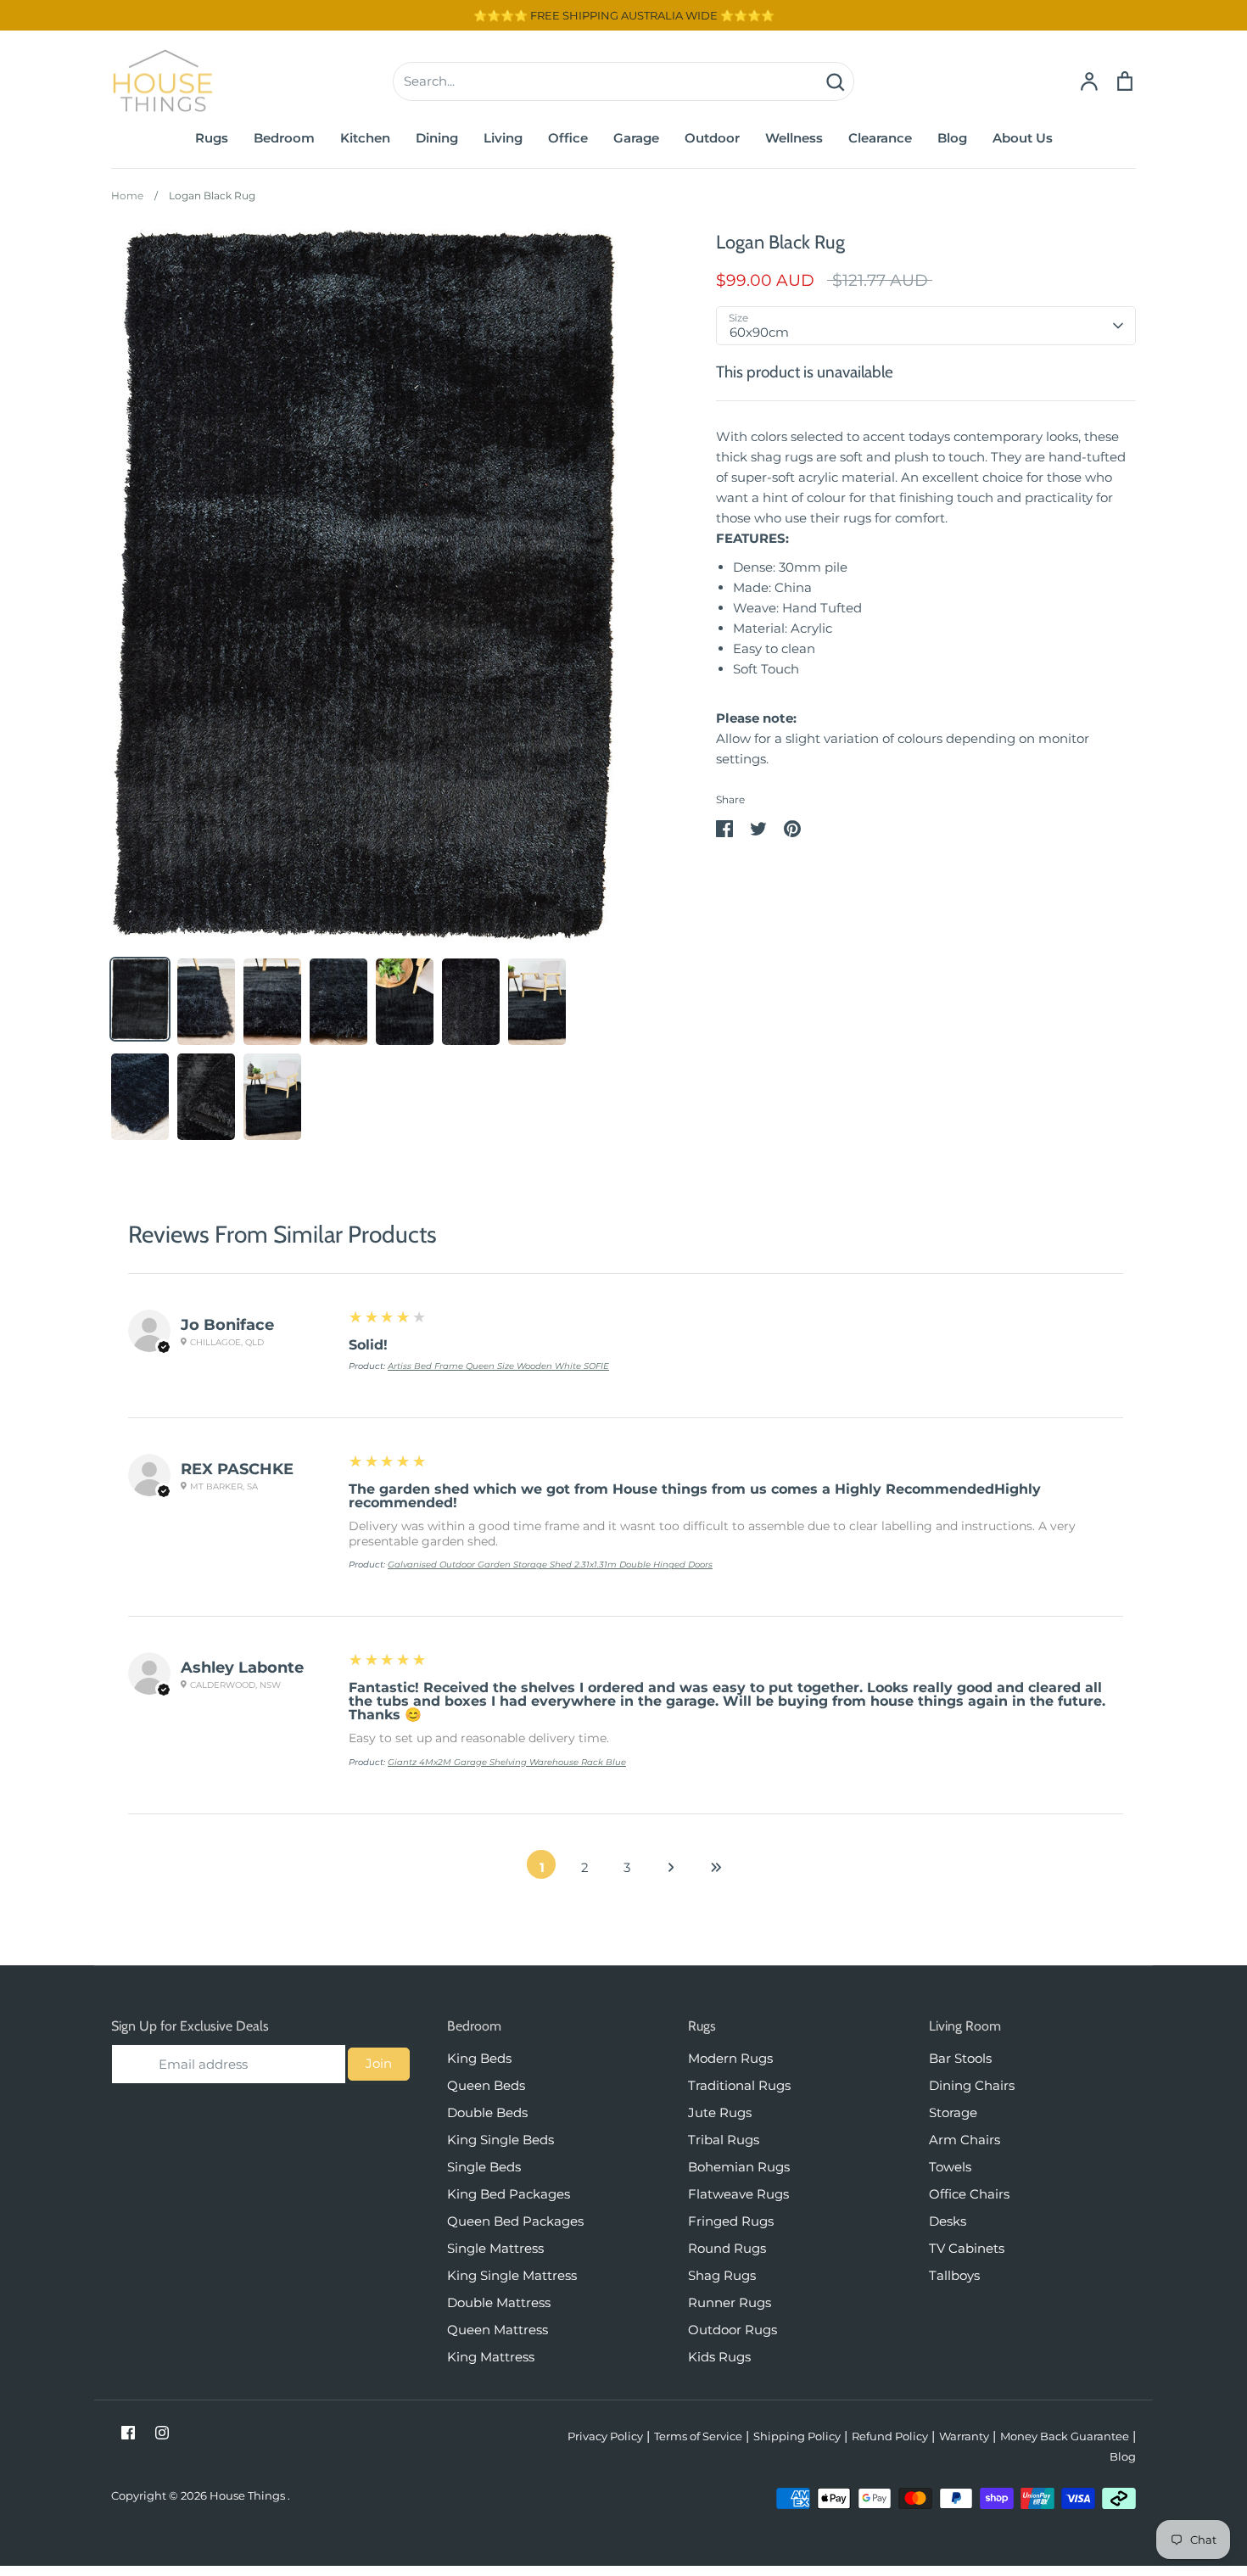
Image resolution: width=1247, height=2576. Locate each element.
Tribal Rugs (724, 2140)
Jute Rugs (720, 2112)
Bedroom (284, 138)
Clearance (880, 138)
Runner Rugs (730, 2302)
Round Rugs (727, 2248)
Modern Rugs (730, 2058)
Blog (952, 138)
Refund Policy (890, 2436)
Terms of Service (698, 2436)
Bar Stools (960, 2058)
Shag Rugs (722, 2275)
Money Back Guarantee (1065, 2436)
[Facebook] (128, 2433)
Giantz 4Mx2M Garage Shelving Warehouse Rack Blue (507, 1762)
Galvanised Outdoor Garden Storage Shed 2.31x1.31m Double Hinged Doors (550, 1565)
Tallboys (954, 2275)
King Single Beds (500, 2140)
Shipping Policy (797, 2436)
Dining (437, 138)
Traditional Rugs (739, 2085)
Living (503, 138)
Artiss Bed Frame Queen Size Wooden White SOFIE (498, 1366)
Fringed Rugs (731, 2221)
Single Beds (484, 2167)
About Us (1023, 138)
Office (568, 138)
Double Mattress (499, 2302)
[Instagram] (162, 2433)
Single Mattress (495, 2248)
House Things (249, 2495)
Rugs (212, 138)
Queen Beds (486, 2085)
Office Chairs (969, 2194)
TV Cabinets (967, 2248)
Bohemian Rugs (739, 2167)
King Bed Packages (509, 2194)
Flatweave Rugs (738, 2194)
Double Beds (487, 2112)
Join (379, 2063)
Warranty (964, 2436)
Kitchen (365, 138)
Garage (636, 138)
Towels (950, 2167)
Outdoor (712, 138)
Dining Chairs (972, 2085)
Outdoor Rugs (733, 2330)
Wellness (794, 138)
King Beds (479, 2058)
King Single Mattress (512, 2275)
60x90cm (759, 332)
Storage (953, 2112)
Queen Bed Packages (515, 2221)
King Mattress (491, 2357)
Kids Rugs (719, 2357)
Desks (948, 2221)
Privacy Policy (605, 2436)
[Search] (835, 81)
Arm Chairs (965, 2140)
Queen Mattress (498, 2330)
